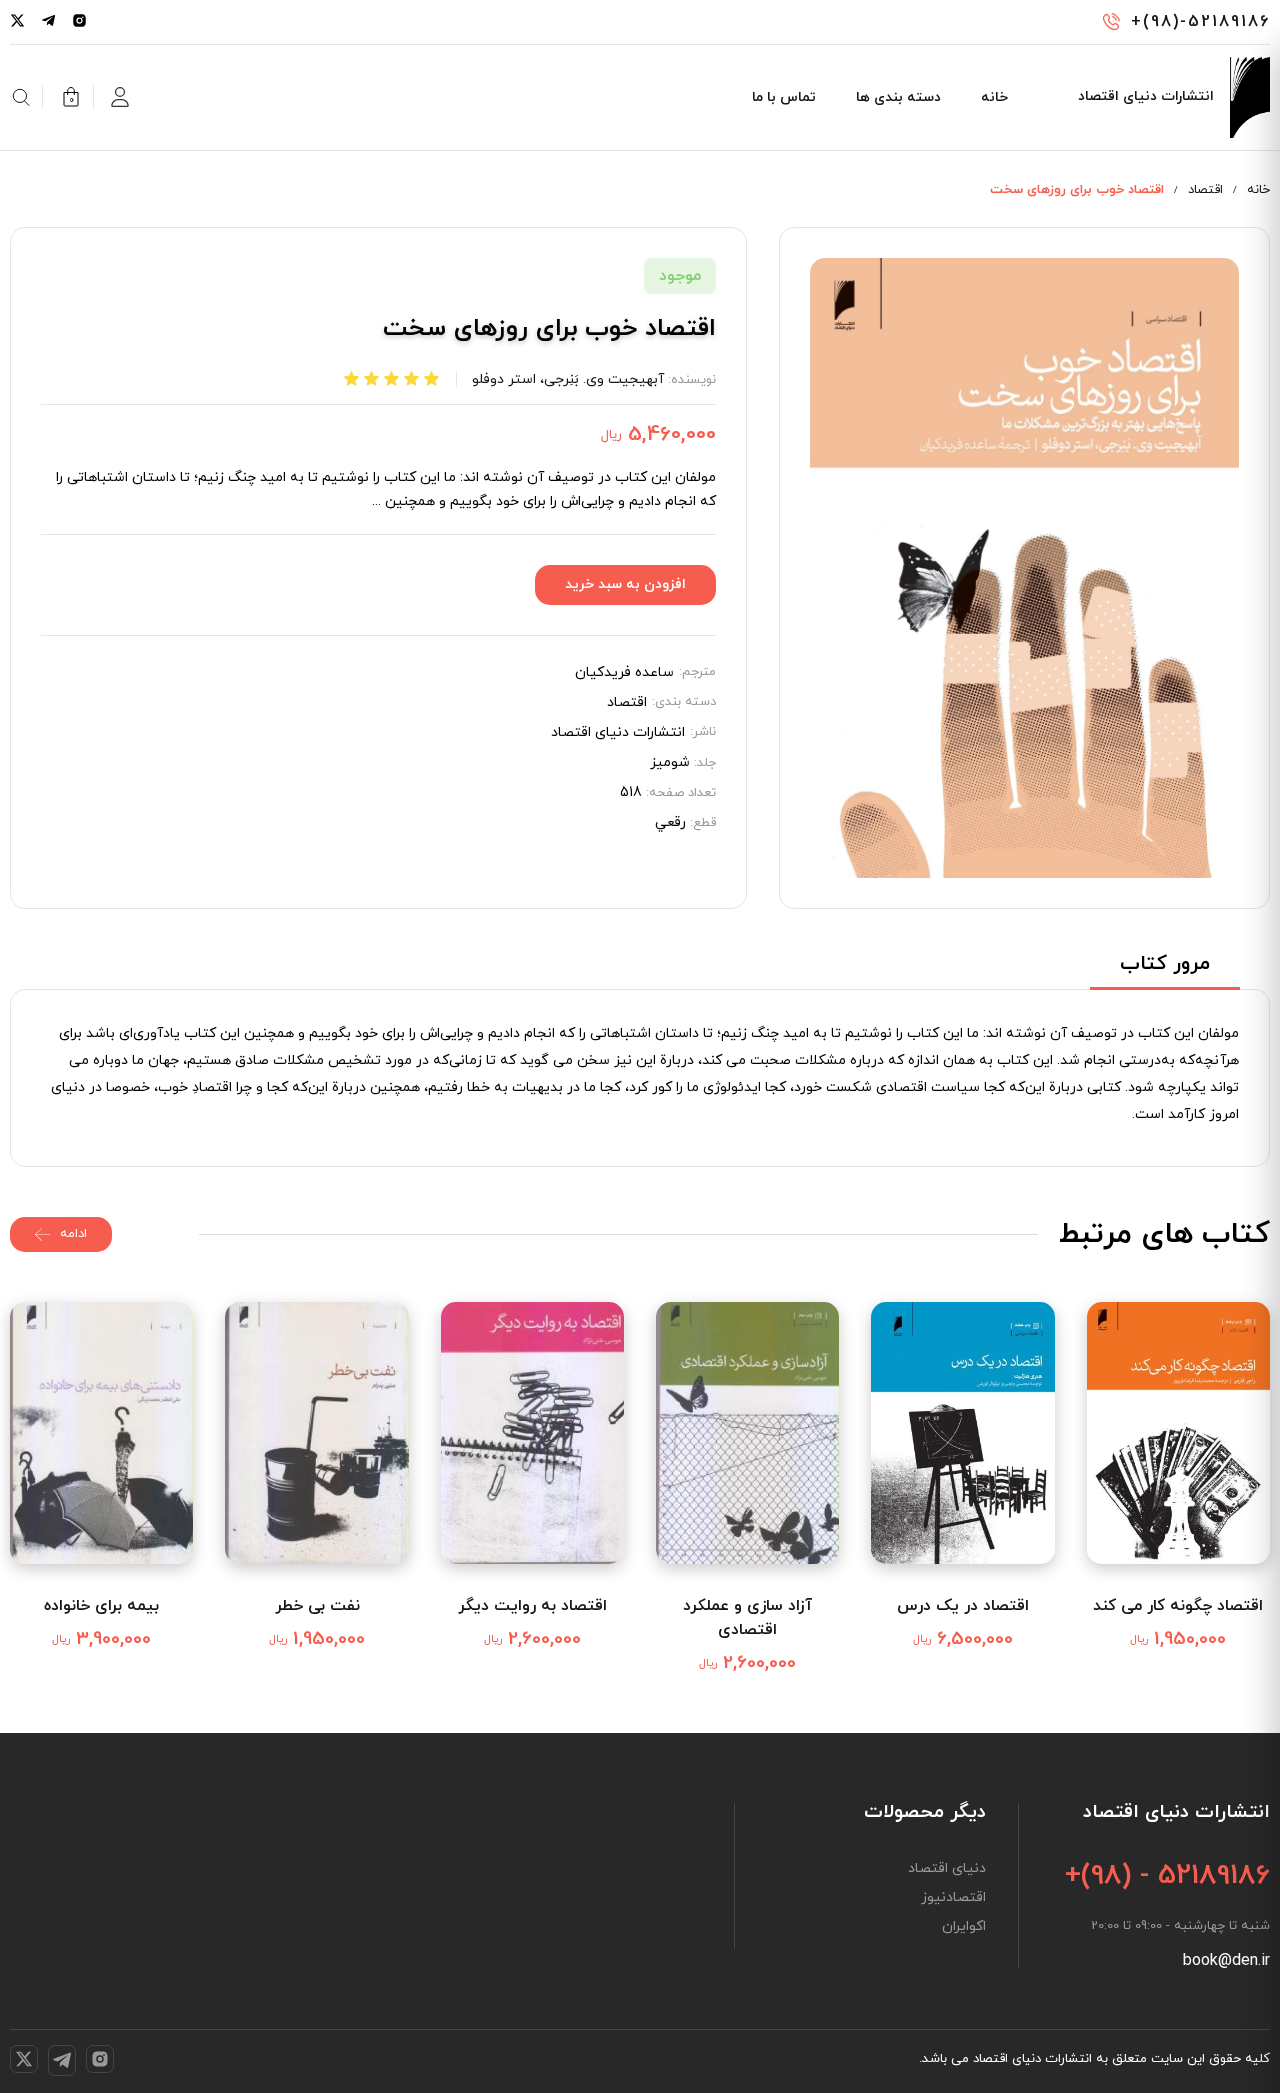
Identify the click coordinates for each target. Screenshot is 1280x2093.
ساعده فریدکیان (624, 673)
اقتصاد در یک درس (963, 1606)
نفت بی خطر (317, 1606)
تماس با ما (784, 97)
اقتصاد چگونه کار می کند (1178, 1606)
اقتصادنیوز (953, 1898)
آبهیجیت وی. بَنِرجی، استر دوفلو (568, 379)
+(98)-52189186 (1200, 22)
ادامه (73, 1234)
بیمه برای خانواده (101, 1606)
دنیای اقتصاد (947, 1869)
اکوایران (964, 1927)
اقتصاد (1205, 190)
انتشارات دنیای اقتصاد (618, 733)
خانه (994, 97)
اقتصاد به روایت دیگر (532, 1606)
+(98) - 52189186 (1167, 1876)
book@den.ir (1226, 1961)
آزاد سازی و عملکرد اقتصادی (747, 1618)
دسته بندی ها (898, 97)
